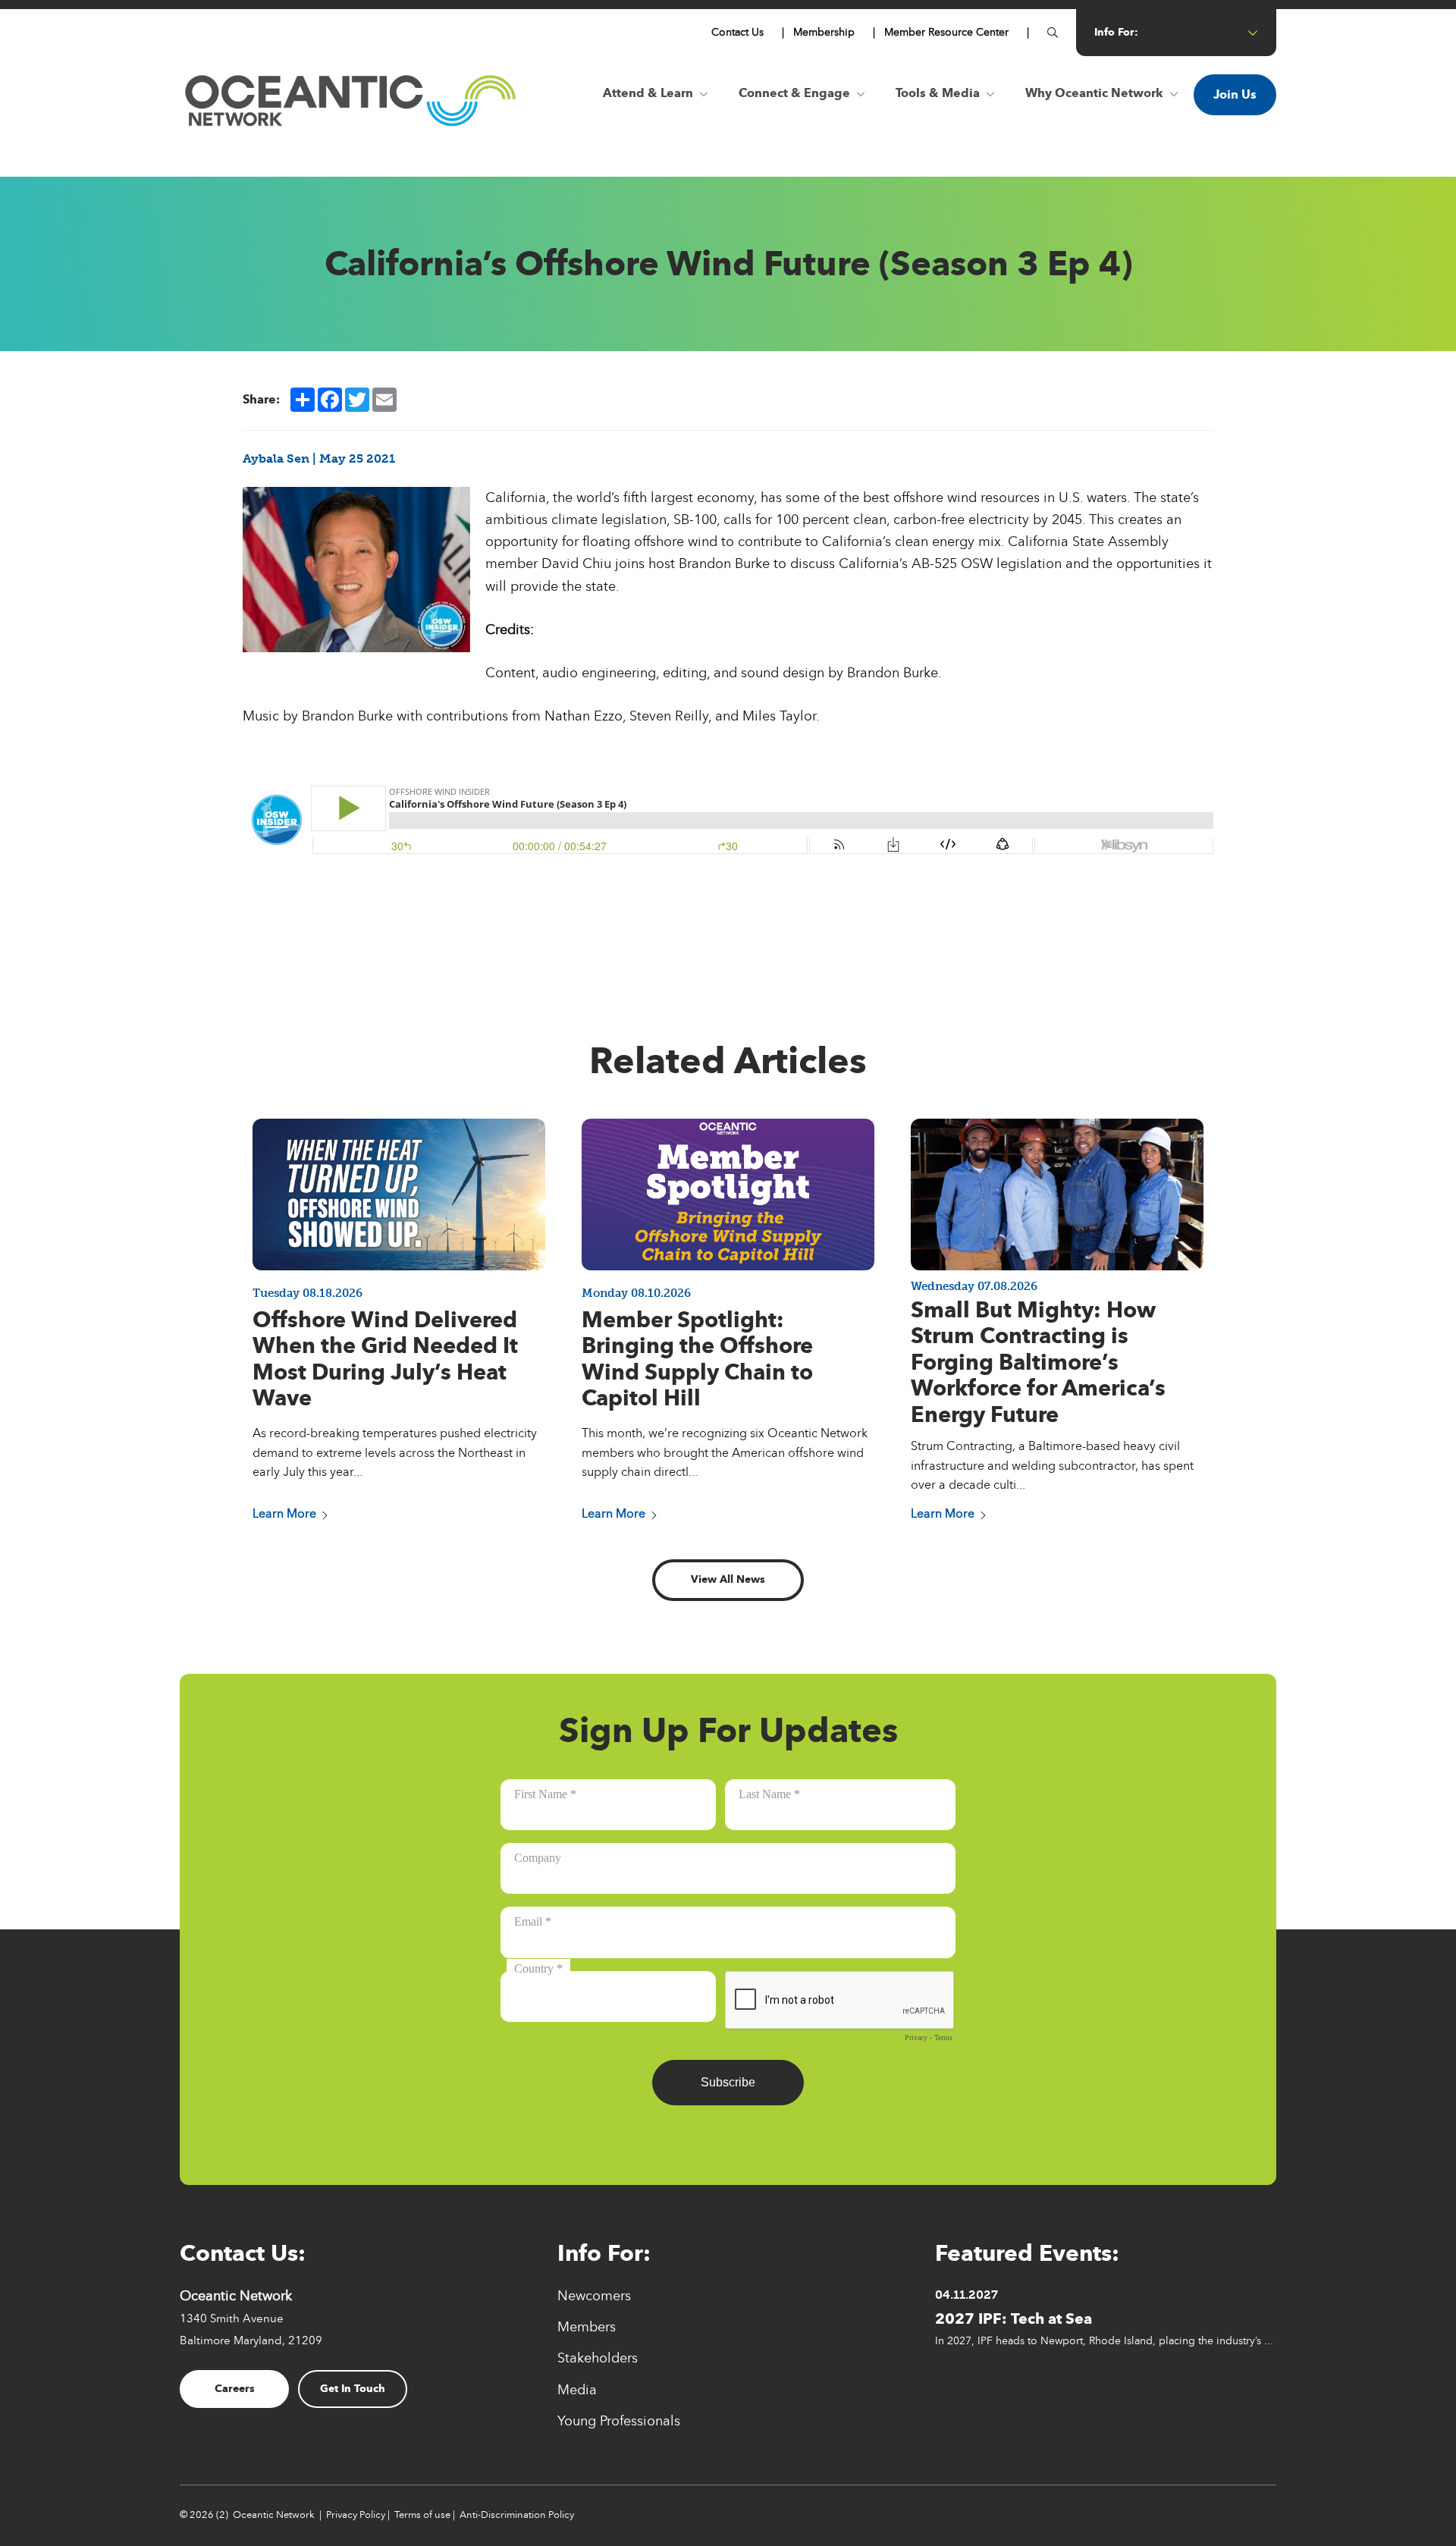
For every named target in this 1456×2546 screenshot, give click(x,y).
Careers (235, 2389)
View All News (728, 1579)
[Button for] (1053, 33)
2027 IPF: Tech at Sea (1014, 2318)
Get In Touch (353, 2389)
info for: (1116, 32)
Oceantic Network (274, 2515)
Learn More (284, 1513)
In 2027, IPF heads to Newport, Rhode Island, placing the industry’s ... (1104, 2340)
